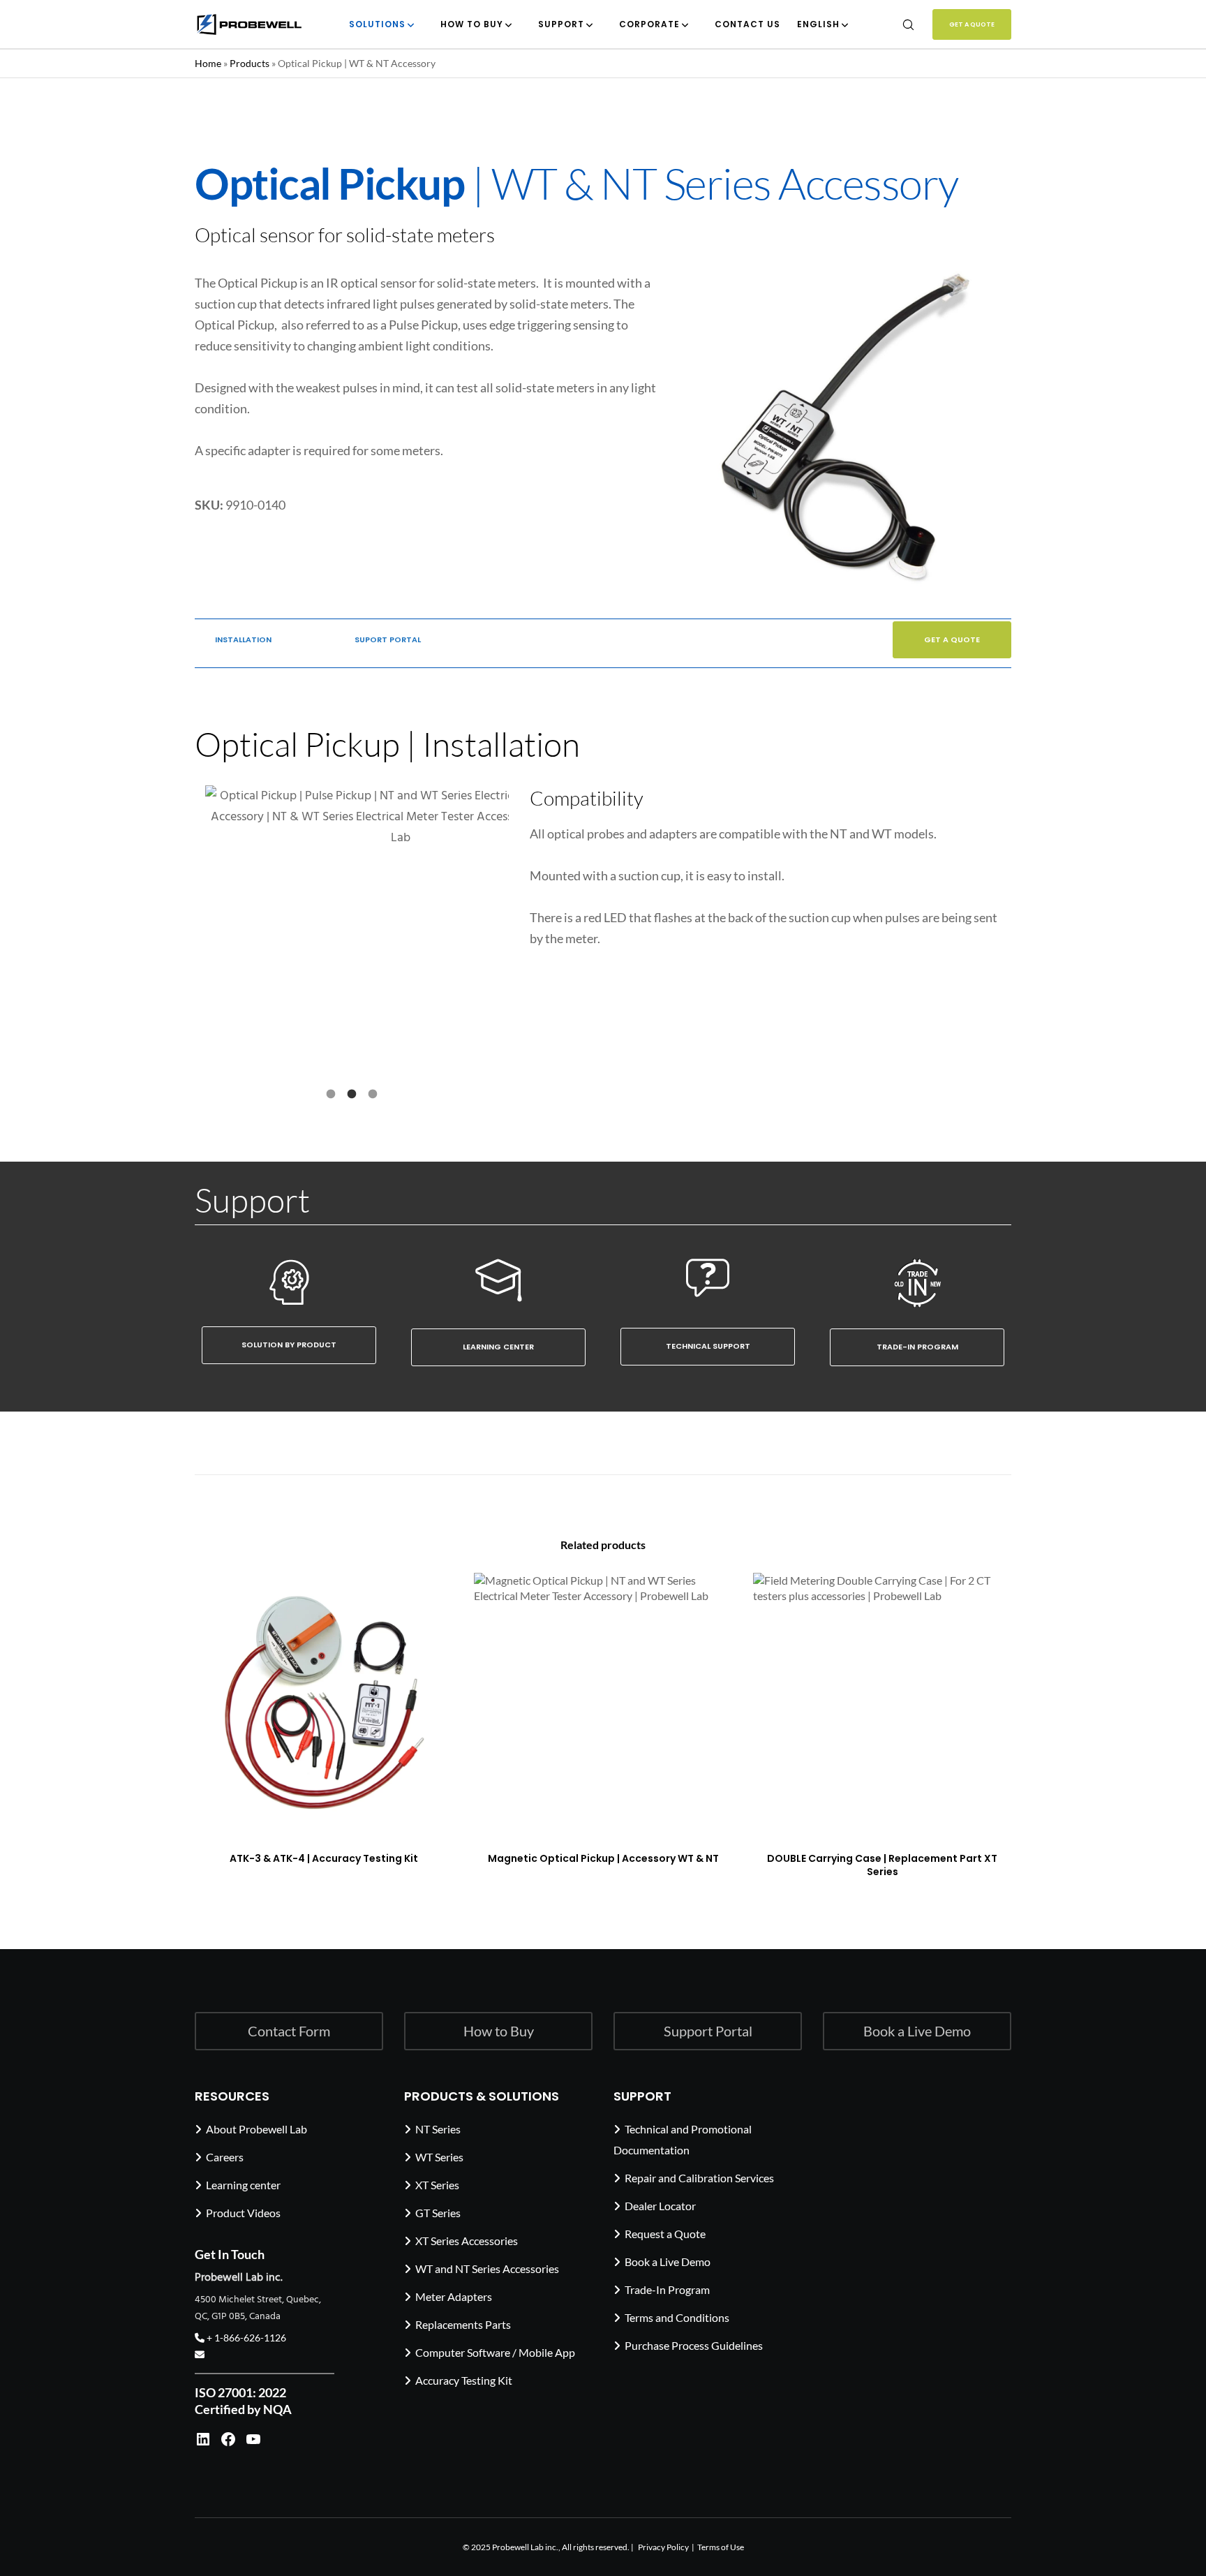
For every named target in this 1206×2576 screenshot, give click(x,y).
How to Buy (499, 2031)
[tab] (331, 1093)
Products (250, 63)
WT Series (439, 2156)
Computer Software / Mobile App (495, 2352)
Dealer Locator (660, 2205)
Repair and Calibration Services (699, 2177)
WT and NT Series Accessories (487, 2268)
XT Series (437, 2184)
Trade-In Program (667, 2289)
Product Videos (243, 2212)
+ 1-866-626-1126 (245, 2338)
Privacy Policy (663, 2546)
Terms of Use (721, 2546)
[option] (352, 923)
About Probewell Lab (256, 2128)
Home (208, 63)
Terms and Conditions (677, 2317)
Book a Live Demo (668, 2261)
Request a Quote (665, 2233)
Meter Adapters (454, 2296)
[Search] (899, 24)
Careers (225, 2156)
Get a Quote (972, 24)
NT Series (438, 2128)
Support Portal (708, 2031)
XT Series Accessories (467, 2240)
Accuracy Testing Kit (464, 2379)
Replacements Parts (463, 2324)
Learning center (243, 2184)
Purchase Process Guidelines (694, 2345)
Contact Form (289, 2031)
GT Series (438, 2212)
